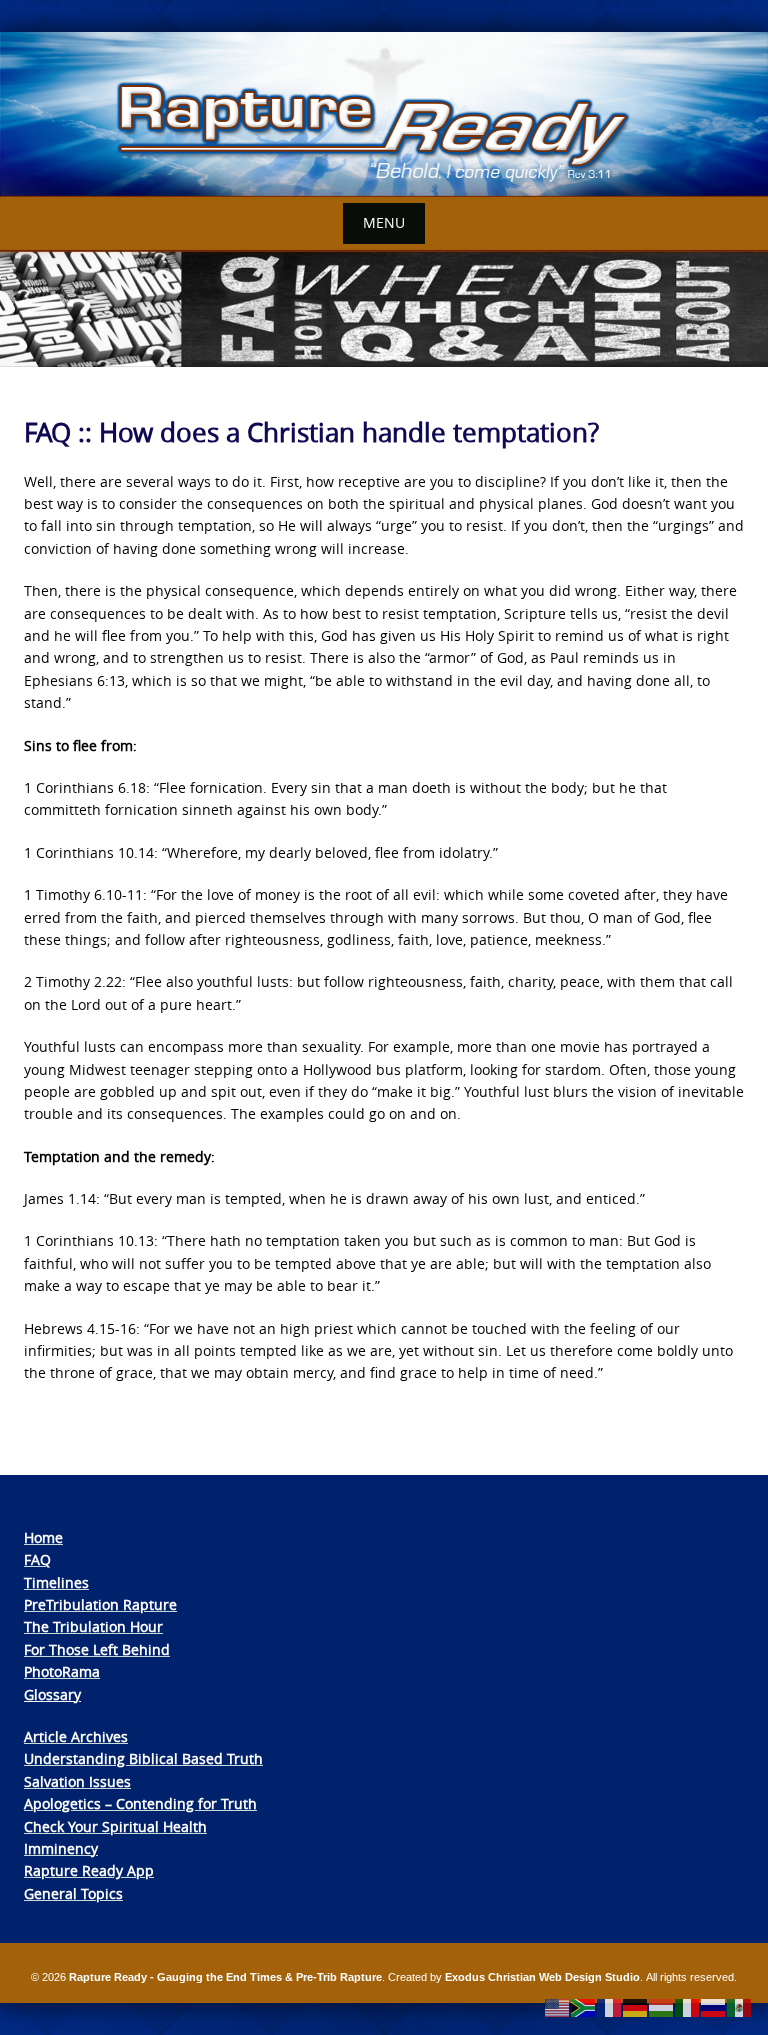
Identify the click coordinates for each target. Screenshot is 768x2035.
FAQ (37, 1559)
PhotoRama (62, 1671)
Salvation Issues (77, 1781)
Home (43, 1537)
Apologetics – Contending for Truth (140, 1803)
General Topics (73, 1893)
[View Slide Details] (384, 114)
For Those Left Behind (97, 1649)
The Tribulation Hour (93, 1626)
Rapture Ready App (89, 1870)
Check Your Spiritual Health (115, 1826)
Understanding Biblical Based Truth (143, 1758)
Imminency (61, 1848)
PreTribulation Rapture (100, 1604)
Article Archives (76, 1736)
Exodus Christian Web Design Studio (542, 1977)
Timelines (56, 1582)
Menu (384, 222)
